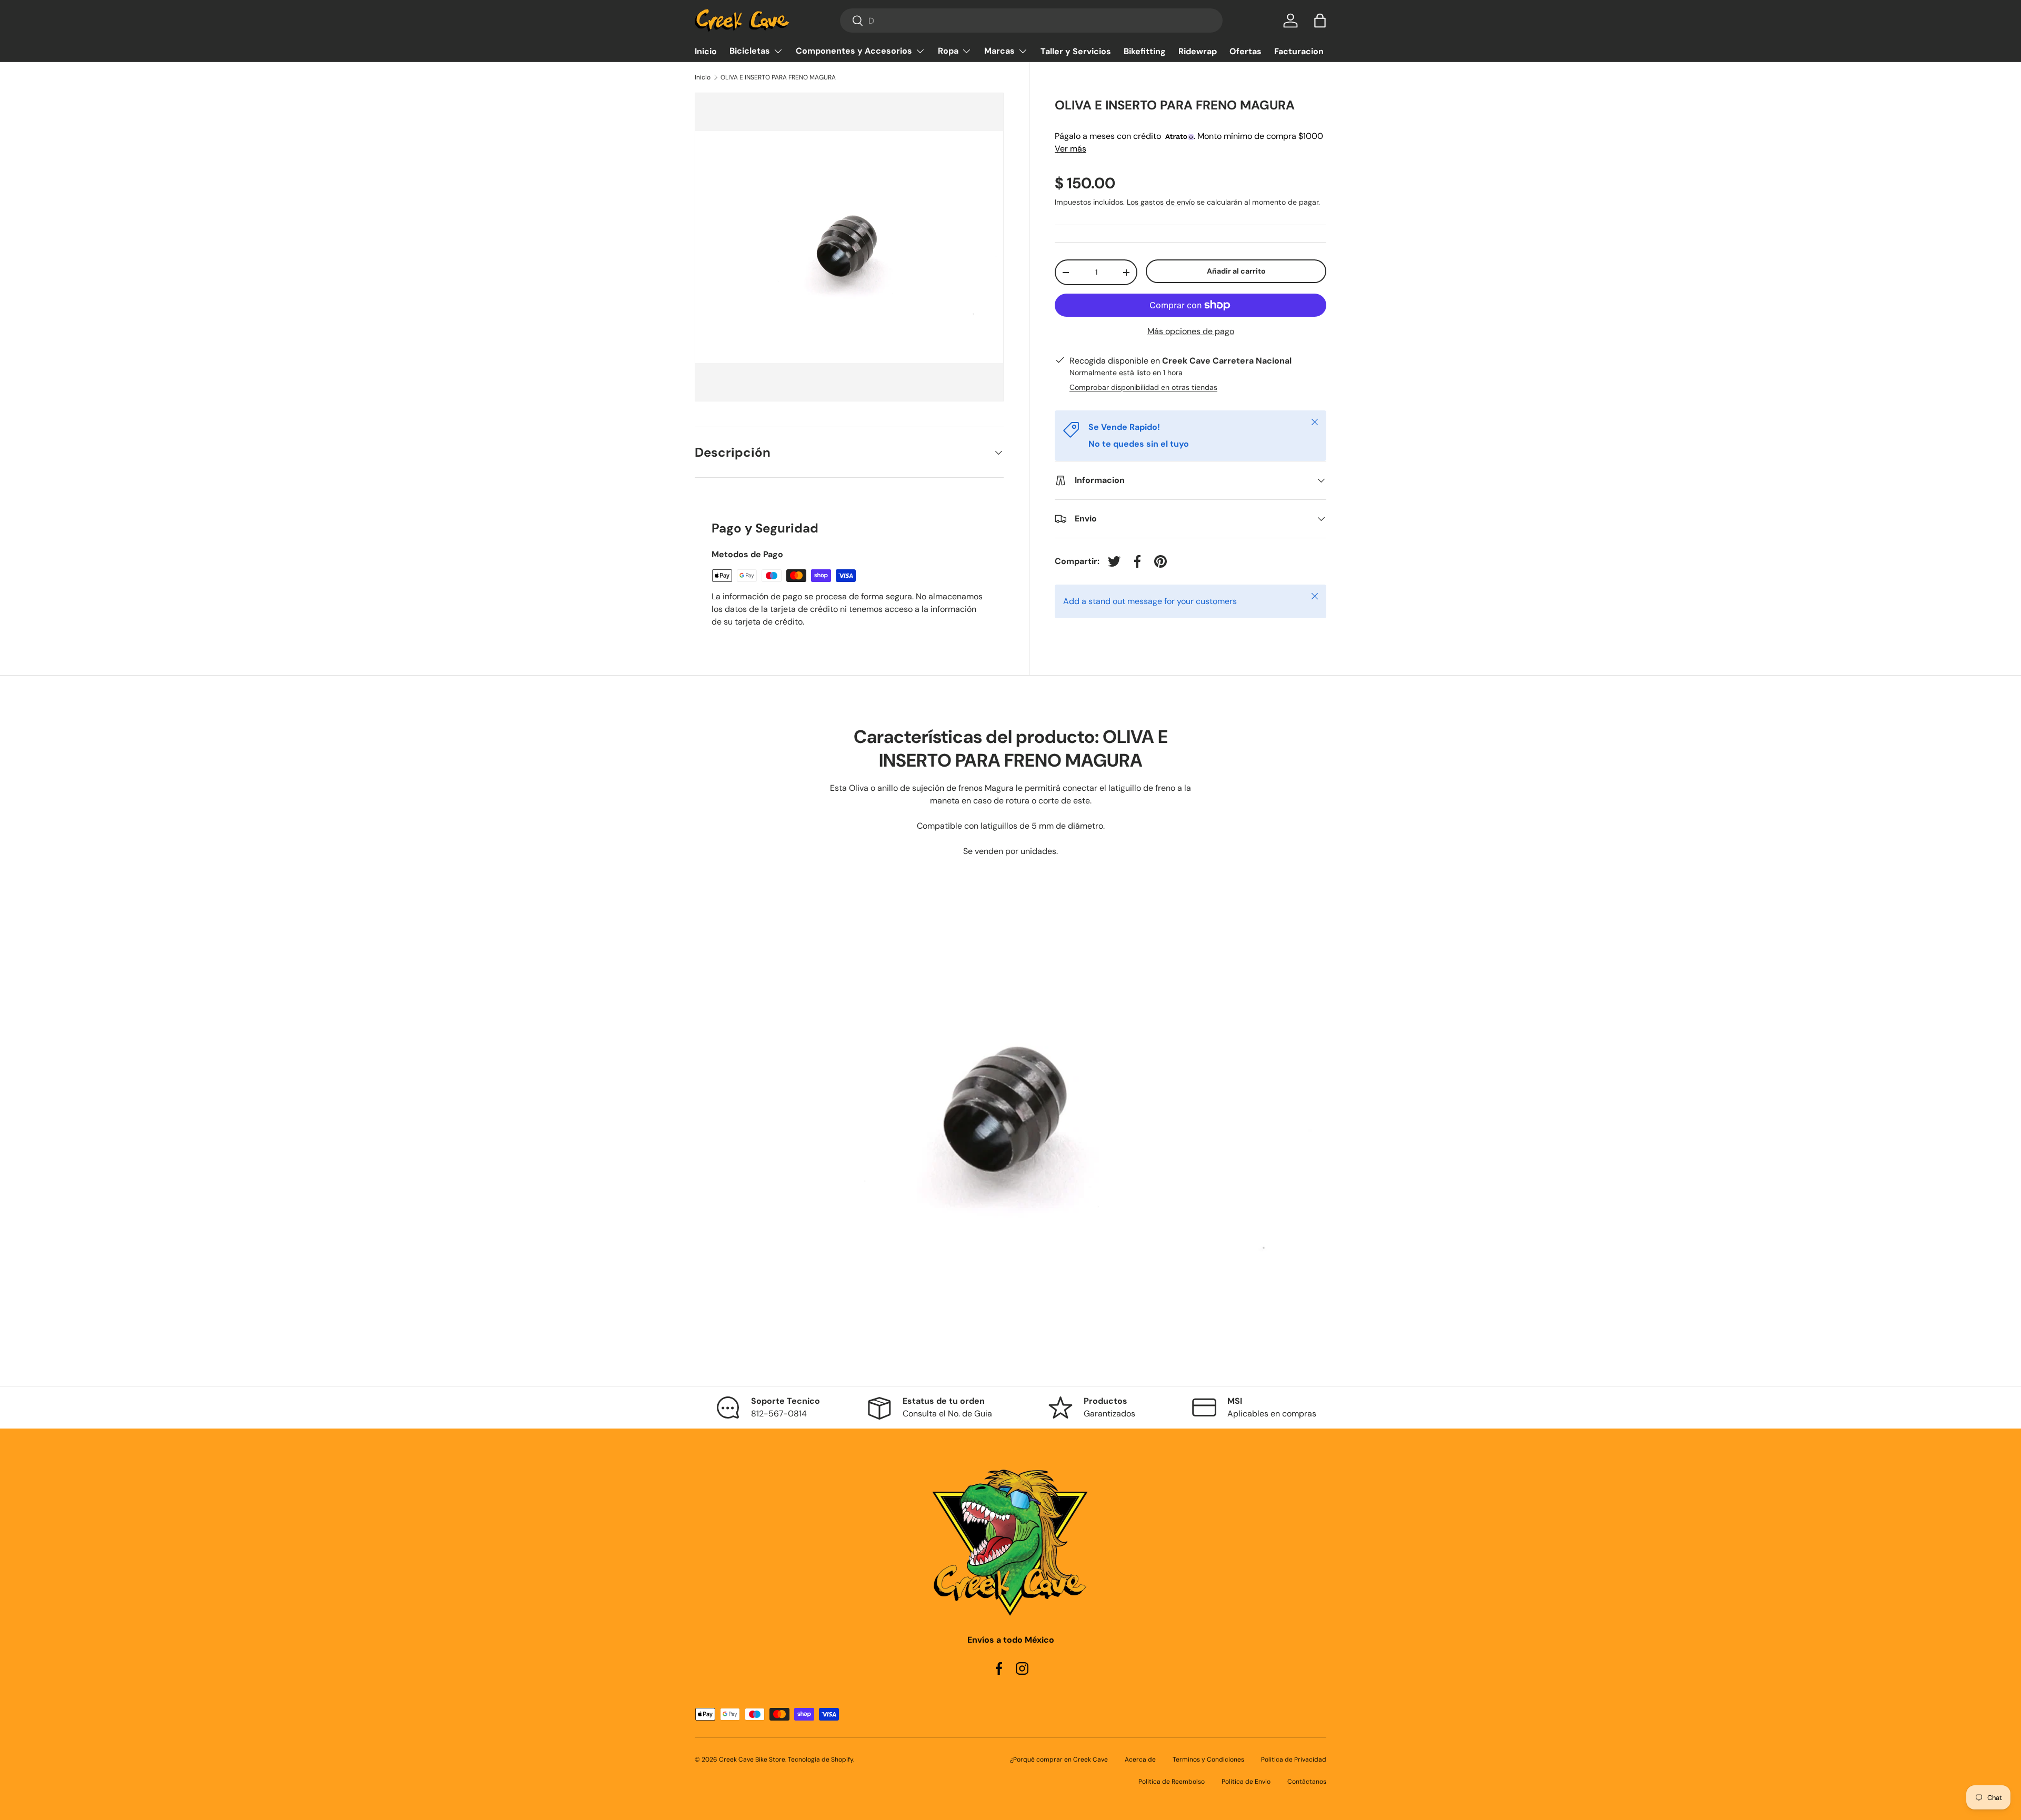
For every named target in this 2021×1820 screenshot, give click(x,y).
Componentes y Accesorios (854, 51)
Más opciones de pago (1191, 331)
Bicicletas (750, 51)
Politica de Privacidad (1294, 1759)
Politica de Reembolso (1172, 1782)
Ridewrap (1198, 51)
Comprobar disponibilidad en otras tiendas (1143, 387)
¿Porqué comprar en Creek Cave (1059, 1759)
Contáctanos (1307, 1782)
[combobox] (1031, 21)
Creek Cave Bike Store (752, 1759)
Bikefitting (1145, 51)
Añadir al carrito (1236, 271)
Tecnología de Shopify (821, 1759)
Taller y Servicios (1076, 51)
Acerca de (1140, 1759)
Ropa (948, 51)
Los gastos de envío (1161, 202)
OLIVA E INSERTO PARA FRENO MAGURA (778, 77)
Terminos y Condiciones (1208, 1759)
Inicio (706, 51)
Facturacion (1299, 51)
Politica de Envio (1246, 1782)
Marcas (999, 51)
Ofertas (1245, 51)
